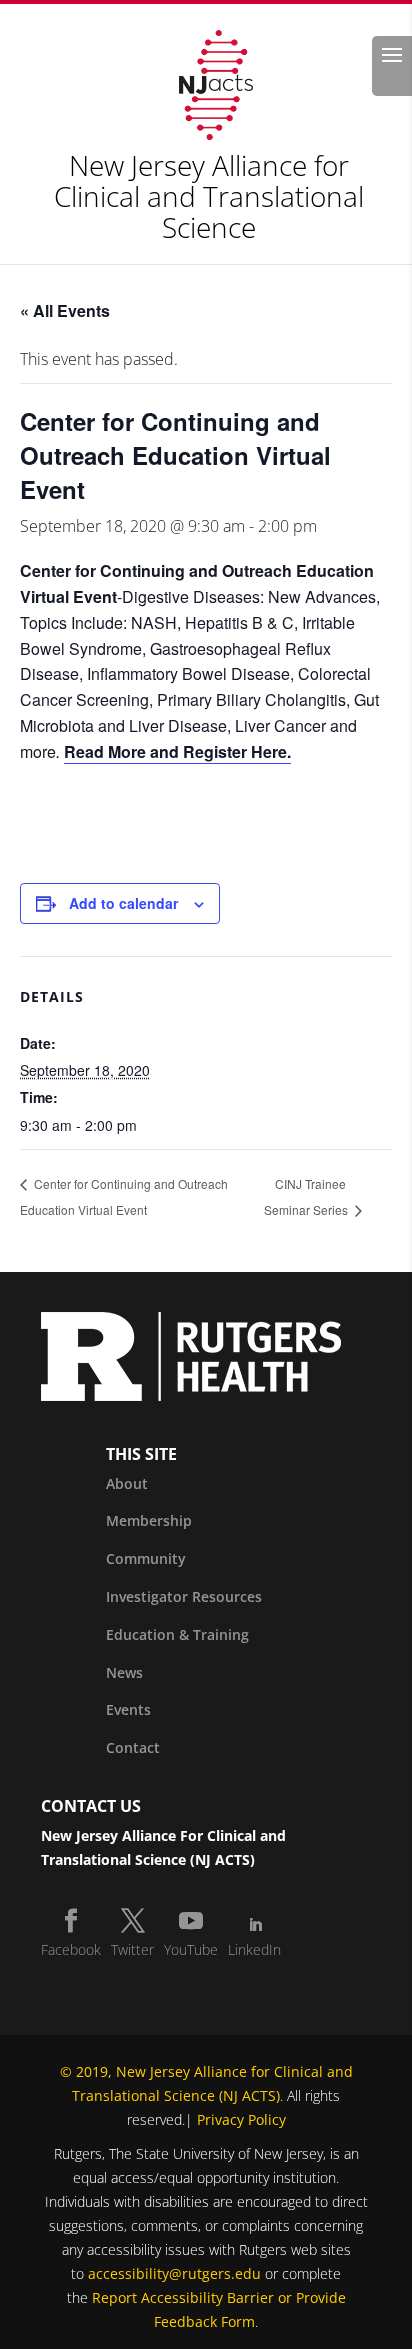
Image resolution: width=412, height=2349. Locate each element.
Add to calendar (123, 903)
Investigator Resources (184, 1596)
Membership (149, 1520)
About (127, 1483)
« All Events (65, 310)
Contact (133, 1747)
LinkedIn (254, 1949)
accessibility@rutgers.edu (174, 2273)
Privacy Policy (241, 2119)
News (124, 1672)
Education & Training (177, 1634)
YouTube (191, 1949)
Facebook (71, 1949)
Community (146, 1558)
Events (128, 1709)
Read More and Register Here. (177, 751)
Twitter (132, 1949)
